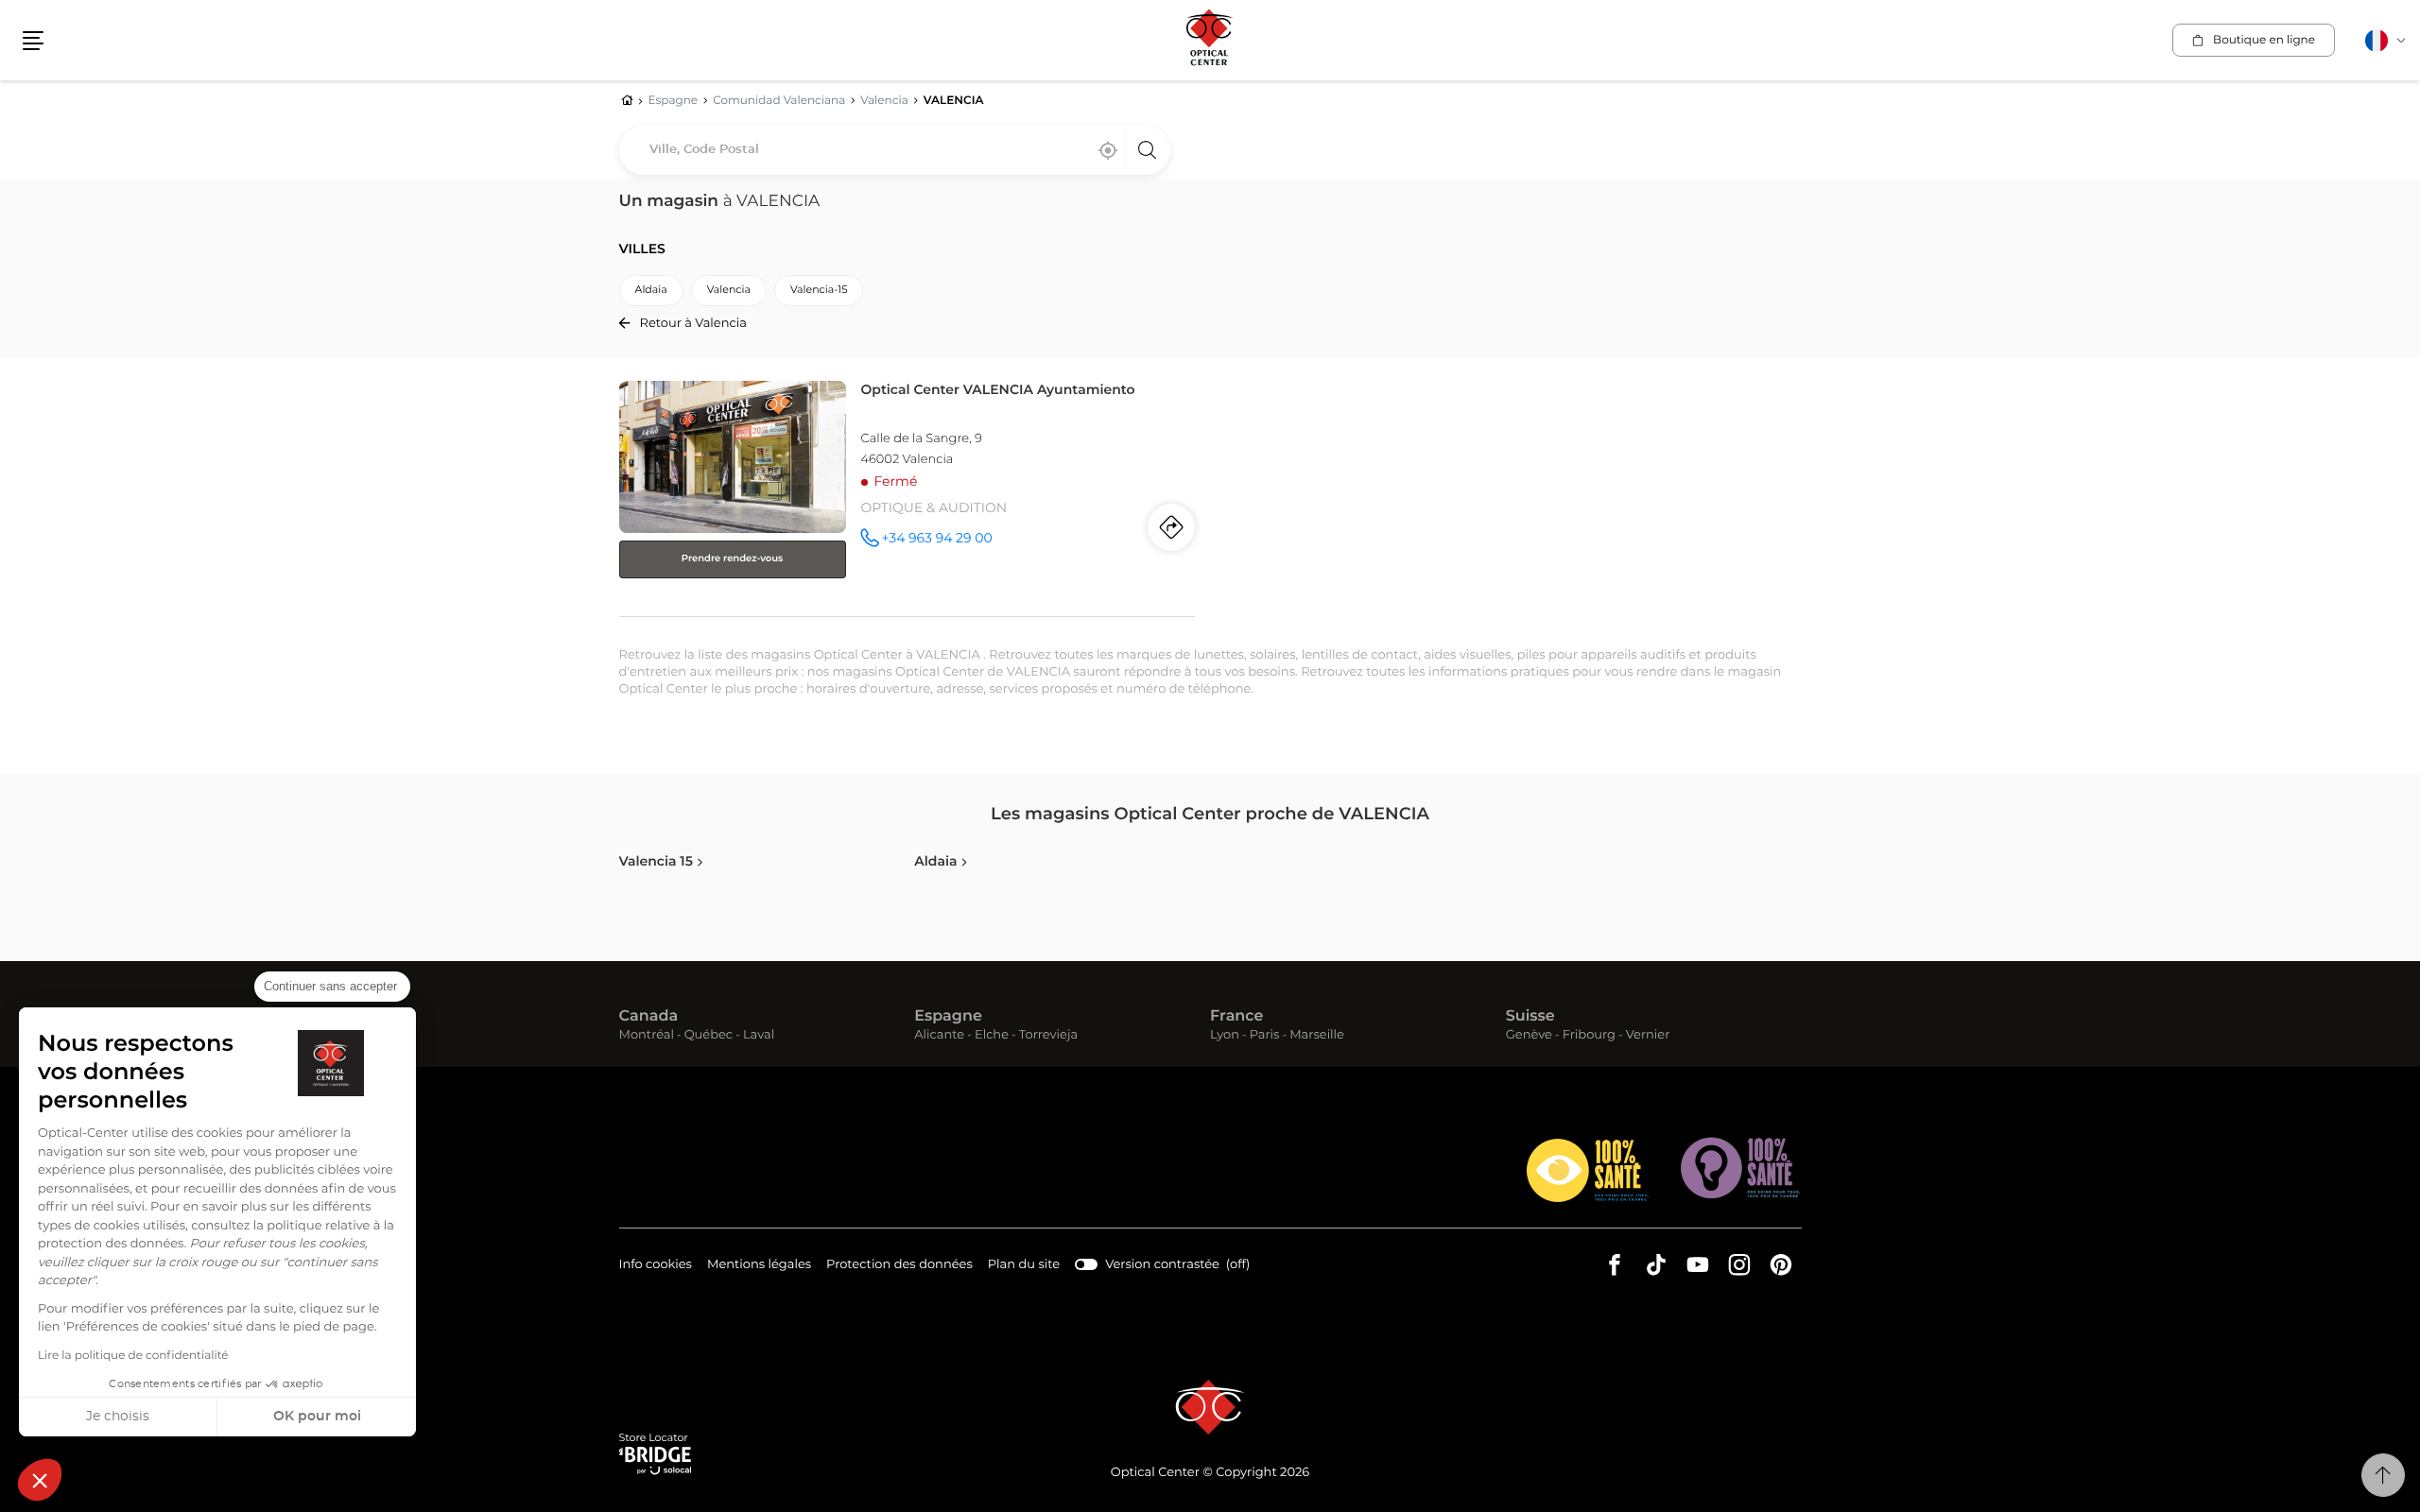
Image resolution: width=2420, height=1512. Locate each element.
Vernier (1648, 1036)
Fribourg (1589, 1036)
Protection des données (899, 1267)
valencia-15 (819, 291)
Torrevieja (1048, 1036)
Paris (1265, 1036)
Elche (992, 1036)
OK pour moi (317, 1417)
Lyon (1225, 1036)
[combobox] (895, 150)
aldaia (651, 291)
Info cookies (656, 1267)
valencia (729, 291)
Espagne (948, 1017)
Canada (649, 1017)
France (1236, 1017)
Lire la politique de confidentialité (133, 1356)
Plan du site (1024, 1265)
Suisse (1530, 1017)
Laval (759, 1036)
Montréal (647, 1036)
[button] (40, 1480)
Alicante (939, 1036)
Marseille (1317, 1036)
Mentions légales (759, 1267)
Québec (709, 1036)
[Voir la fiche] (907, 495)
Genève (1529, 1036)
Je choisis (118, 1417)
